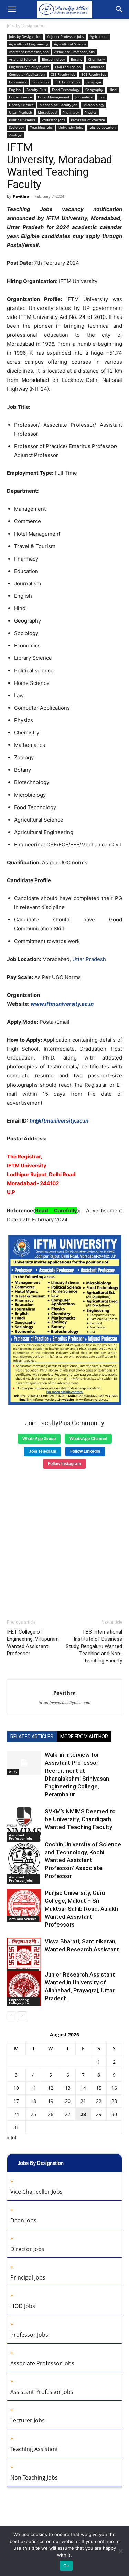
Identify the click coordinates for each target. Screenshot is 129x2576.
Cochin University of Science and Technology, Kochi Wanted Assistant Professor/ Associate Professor (83, 1860)
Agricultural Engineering (29, 44)
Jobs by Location (102, 127)
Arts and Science (23, 59)
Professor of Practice (88, 120)
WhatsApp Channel (88, 1439)
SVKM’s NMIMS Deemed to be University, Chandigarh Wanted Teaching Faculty (80, 1819)
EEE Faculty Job (67, 82)
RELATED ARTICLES (32, 1737)
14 (83, 2088)
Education (41, 82)
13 (68, 2088)
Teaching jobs (41, 127)
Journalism (84, 97)
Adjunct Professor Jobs (66, 36)
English (15, 90)
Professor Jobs (53, 120)
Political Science (22, 120)
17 (16, 2101)
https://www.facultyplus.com (64, 1703)
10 (16, 2088)
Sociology (17, 127)
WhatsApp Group (39, 1439)
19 (51, 2101)
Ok (66, 2566)
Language (93, 82)
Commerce (95, 67)
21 (83, 2101)
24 (16, 2114)
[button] (12, 9)
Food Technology (66, 90)
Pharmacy (71, 112)
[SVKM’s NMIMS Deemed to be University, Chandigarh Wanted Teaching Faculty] (24, 1824)
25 (33, 2114)
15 (99, 2088)
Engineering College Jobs (29, 67)
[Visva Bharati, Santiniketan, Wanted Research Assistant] (24, 1956)
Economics (18, 82)
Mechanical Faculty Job (58, 105)
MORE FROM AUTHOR (84, 1737)
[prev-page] (11, 2016)
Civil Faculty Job (68, 67)
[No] (120, 2551)
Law (102, 97)
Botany (77, 59)
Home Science (20, 97)
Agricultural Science (70, 44)
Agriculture (99, 36)
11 (33, 2088)
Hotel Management (54, 97)
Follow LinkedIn (85, 1451)
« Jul (12, 2137)
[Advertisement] (64, 1541)
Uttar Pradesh (20, 112)
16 (114, 2088)
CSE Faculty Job (63, 74)
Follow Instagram (64, 1464)
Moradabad (47, 112)
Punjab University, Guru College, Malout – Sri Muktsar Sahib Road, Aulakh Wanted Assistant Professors (81, 1909)
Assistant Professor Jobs (29, 52)
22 (99, 2101)
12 (51, 2088)
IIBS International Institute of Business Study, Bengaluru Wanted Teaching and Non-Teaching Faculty (94, 1646)
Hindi (113, 90)
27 (68, 2114)
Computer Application (27, 74)
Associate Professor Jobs (74, 52)
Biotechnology (53, 59)
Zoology (15, 135)
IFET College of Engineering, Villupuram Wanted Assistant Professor (33, 1643)
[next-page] (22, 2016)
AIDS (13, 1772)
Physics (91, 112)
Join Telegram (43, 1451)
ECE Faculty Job (94, 74)
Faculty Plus (36, 90)
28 (83, 2114)
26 (51, 2114)
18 (33, 2101)
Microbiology (94, 105)
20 (68, 2101)
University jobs (71, 127)
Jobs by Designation (26, 26)
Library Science (21, 105)
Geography (94, 90)
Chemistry (96, 59)
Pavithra (21, 196)
